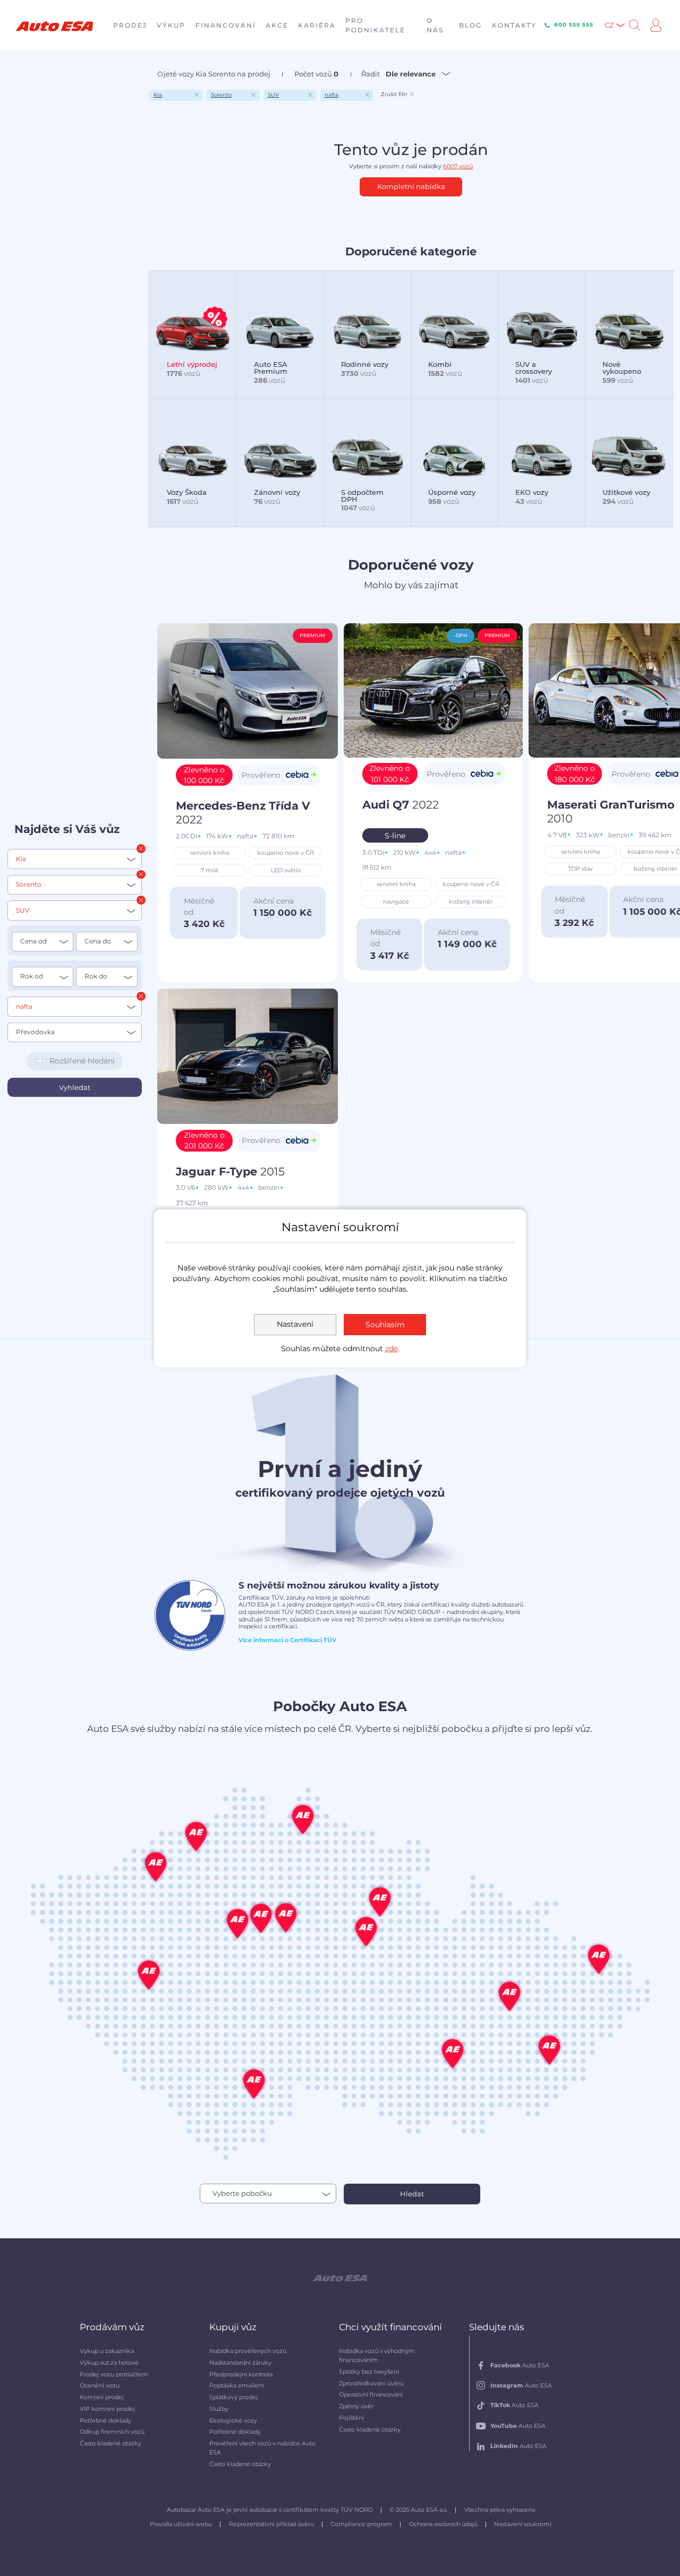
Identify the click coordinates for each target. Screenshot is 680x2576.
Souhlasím (385, 1325)
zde (392, 1349)
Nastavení (295, 1324)
